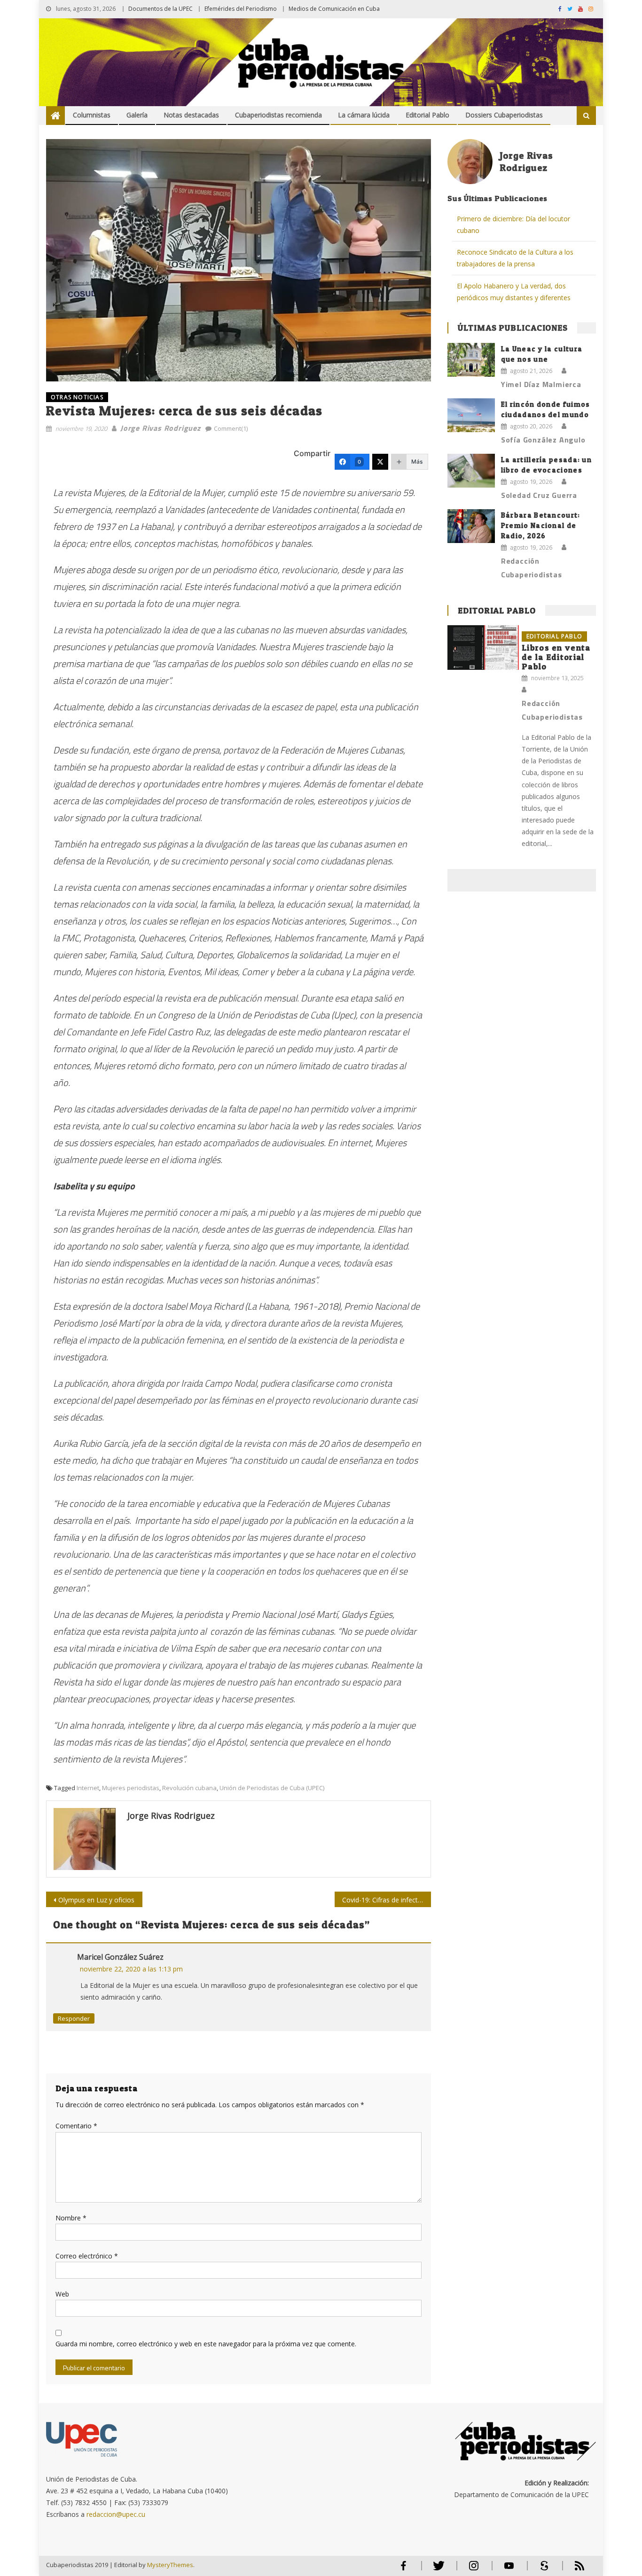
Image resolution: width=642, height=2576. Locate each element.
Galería (137, 115)
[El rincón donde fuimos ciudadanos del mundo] (471, 415)
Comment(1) (231, 428)
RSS (573, 2570)
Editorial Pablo (427, 115)
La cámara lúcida (364, 115)
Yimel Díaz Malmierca (541, 384)
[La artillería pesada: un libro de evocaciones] (471, 471)
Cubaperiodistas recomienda (278, 115)
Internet (88, 1788)
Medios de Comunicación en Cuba (334, 9)
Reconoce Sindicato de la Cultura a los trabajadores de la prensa (515, 258)
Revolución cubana (189, 1788)
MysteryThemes (170, 2565)
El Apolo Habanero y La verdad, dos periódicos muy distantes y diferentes (514, 292)
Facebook (403, 2570)
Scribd (541, 2570)
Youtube (509, 2570)
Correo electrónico (87, 2256)
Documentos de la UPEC (160, 9)
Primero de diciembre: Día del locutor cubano (513, 225)
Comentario (76, 2126)
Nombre (71, 2218)
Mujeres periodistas (131, 1788)
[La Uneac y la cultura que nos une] (471, 360)
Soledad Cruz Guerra (539, 495)
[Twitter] (380, 462)
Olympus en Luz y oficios (96, 1900)
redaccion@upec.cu (116, 2514)
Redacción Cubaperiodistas (532, 568)
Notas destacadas (191, 115)
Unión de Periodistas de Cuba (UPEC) (272, 1788)
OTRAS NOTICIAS (77, 397)
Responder (74, 2018)
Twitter (436, 2570)
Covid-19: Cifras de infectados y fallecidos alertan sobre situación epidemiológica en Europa (387, 1900)
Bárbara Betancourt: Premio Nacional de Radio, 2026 (541, 525)
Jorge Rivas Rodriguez (160, 428)
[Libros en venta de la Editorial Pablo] (483, 648)
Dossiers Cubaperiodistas (504, 115)
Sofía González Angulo (543, 440)
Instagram (474, 2570)
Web (62, 2294)
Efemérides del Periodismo (241, 9)
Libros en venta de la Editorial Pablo (556, 657)
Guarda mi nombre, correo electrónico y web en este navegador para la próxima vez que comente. (206, 2344)
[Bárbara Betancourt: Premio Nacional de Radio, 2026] (471, 526)
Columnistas (92, 115)
